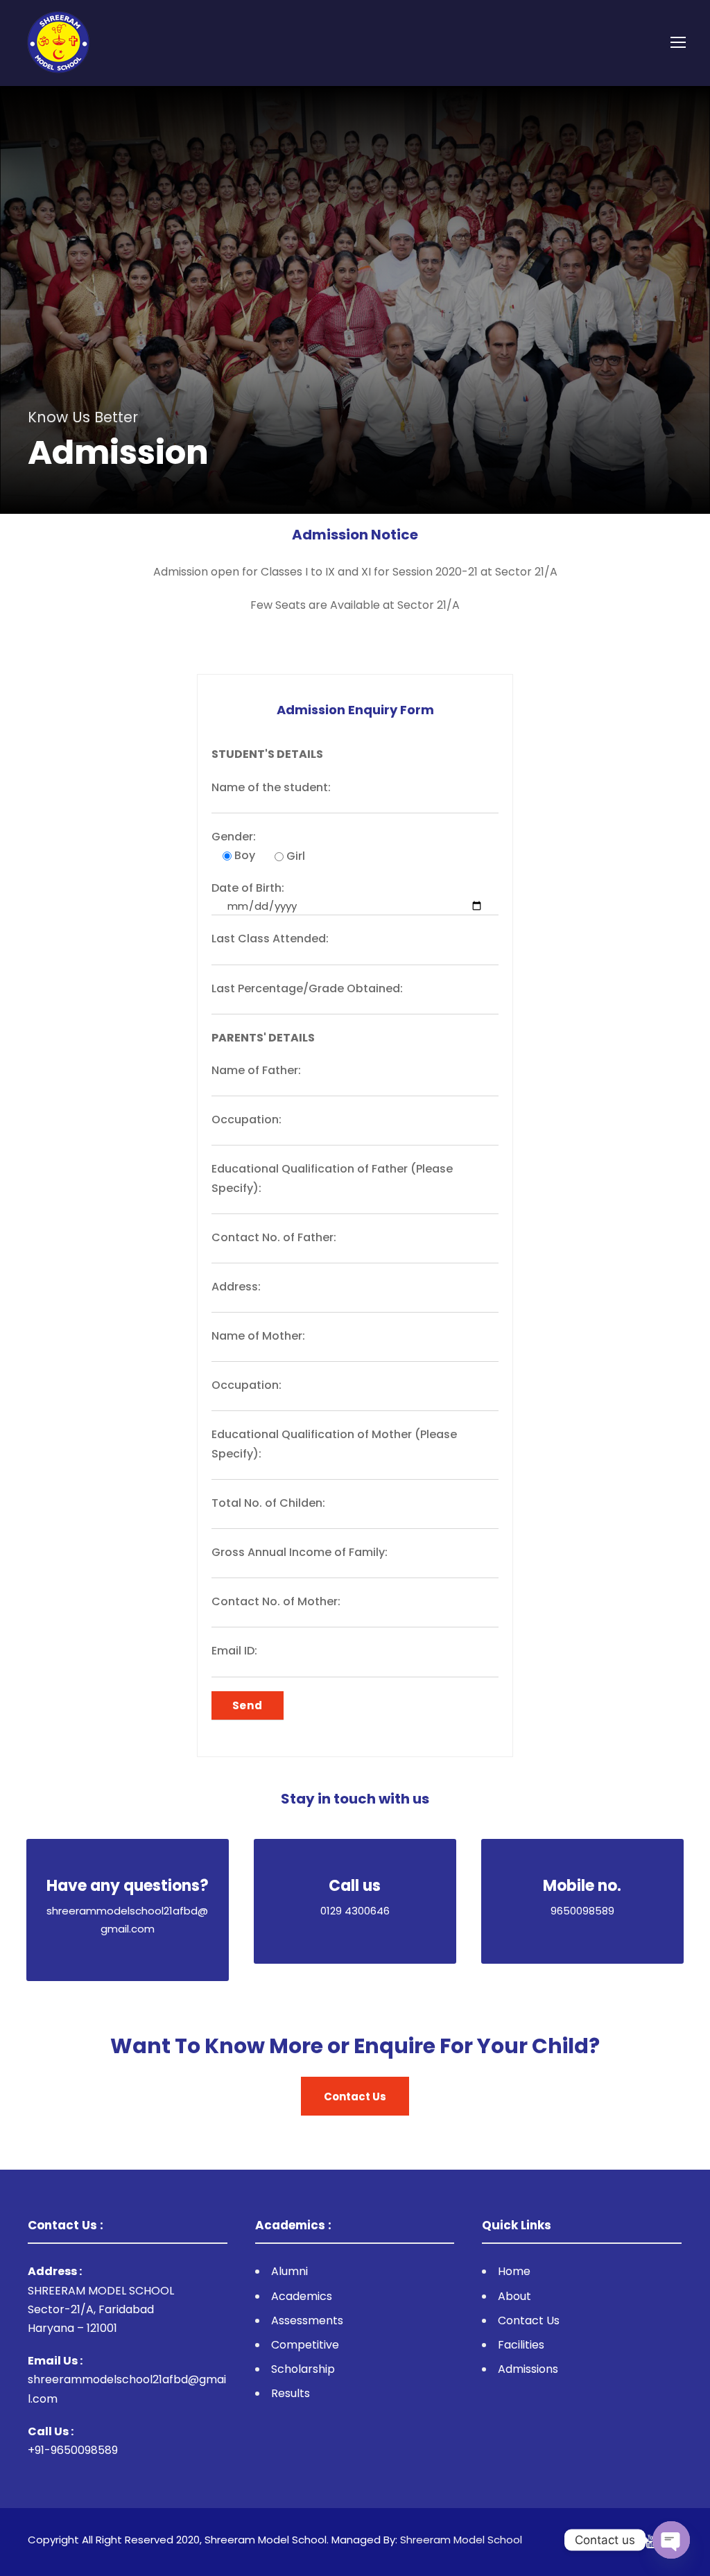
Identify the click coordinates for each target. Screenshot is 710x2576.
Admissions (528, 2369)
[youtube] (652, 2542)
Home (514, 2271)
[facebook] (629, 2542)
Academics (302, 2296)
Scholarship (303, 2369)
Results (291, 2393)
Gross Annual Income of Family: (300, 1552)
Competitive (305, 2345)
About (514, 2296)
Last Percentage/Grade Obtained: (307, 988)
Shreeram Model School (461, 2540)
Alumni (289, 2271)
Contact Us (529, 2320)
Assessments (307, 2320)
